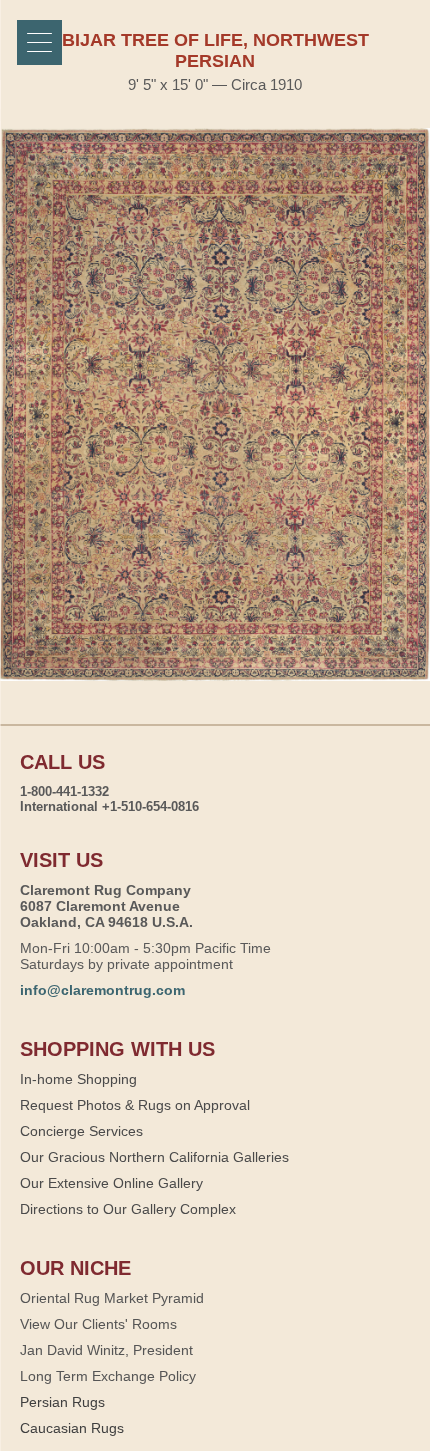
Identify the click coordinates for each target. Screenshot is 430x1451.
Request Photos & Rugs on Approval (135, 1105)
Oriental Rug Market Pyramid (112, 1298)
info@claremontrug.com (102, 990)
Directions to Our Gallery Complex (128, 1209)
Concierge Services (81, 1131)
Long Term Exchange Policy (108, 1376)
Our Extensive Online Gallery (111, 1183)
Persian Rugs (62, 1402)
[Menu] (39, 42)
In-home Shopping (78, 1079)
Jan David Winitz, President (106, 1350)
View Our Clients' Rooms (98, 1324)
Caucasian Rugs (72, 1428)
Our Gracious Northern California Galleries (154, 1157)
